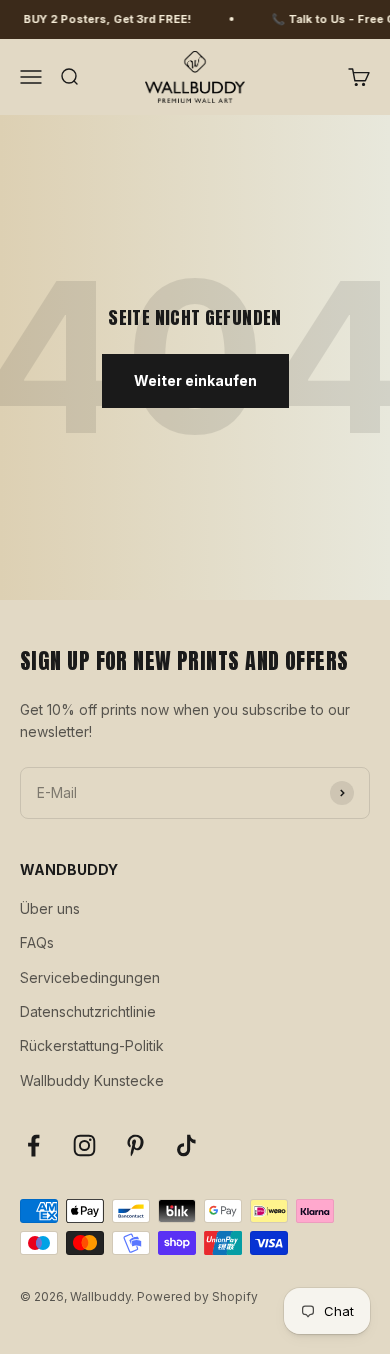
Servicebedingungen (90, 977)
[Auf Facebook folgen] (33, 1145)
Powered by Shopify (197, 1296)
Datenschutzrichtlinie (88, 1011)
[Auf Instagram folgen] (84, 1145)
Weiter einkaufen (195, 380)
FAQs (37, 942)
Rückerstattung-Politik (92, 1045)
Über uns (50, 908)
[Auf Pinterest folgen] (135, 1145)
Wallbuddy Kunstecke (92, 1080)
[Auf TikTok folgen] (186, 1145)
